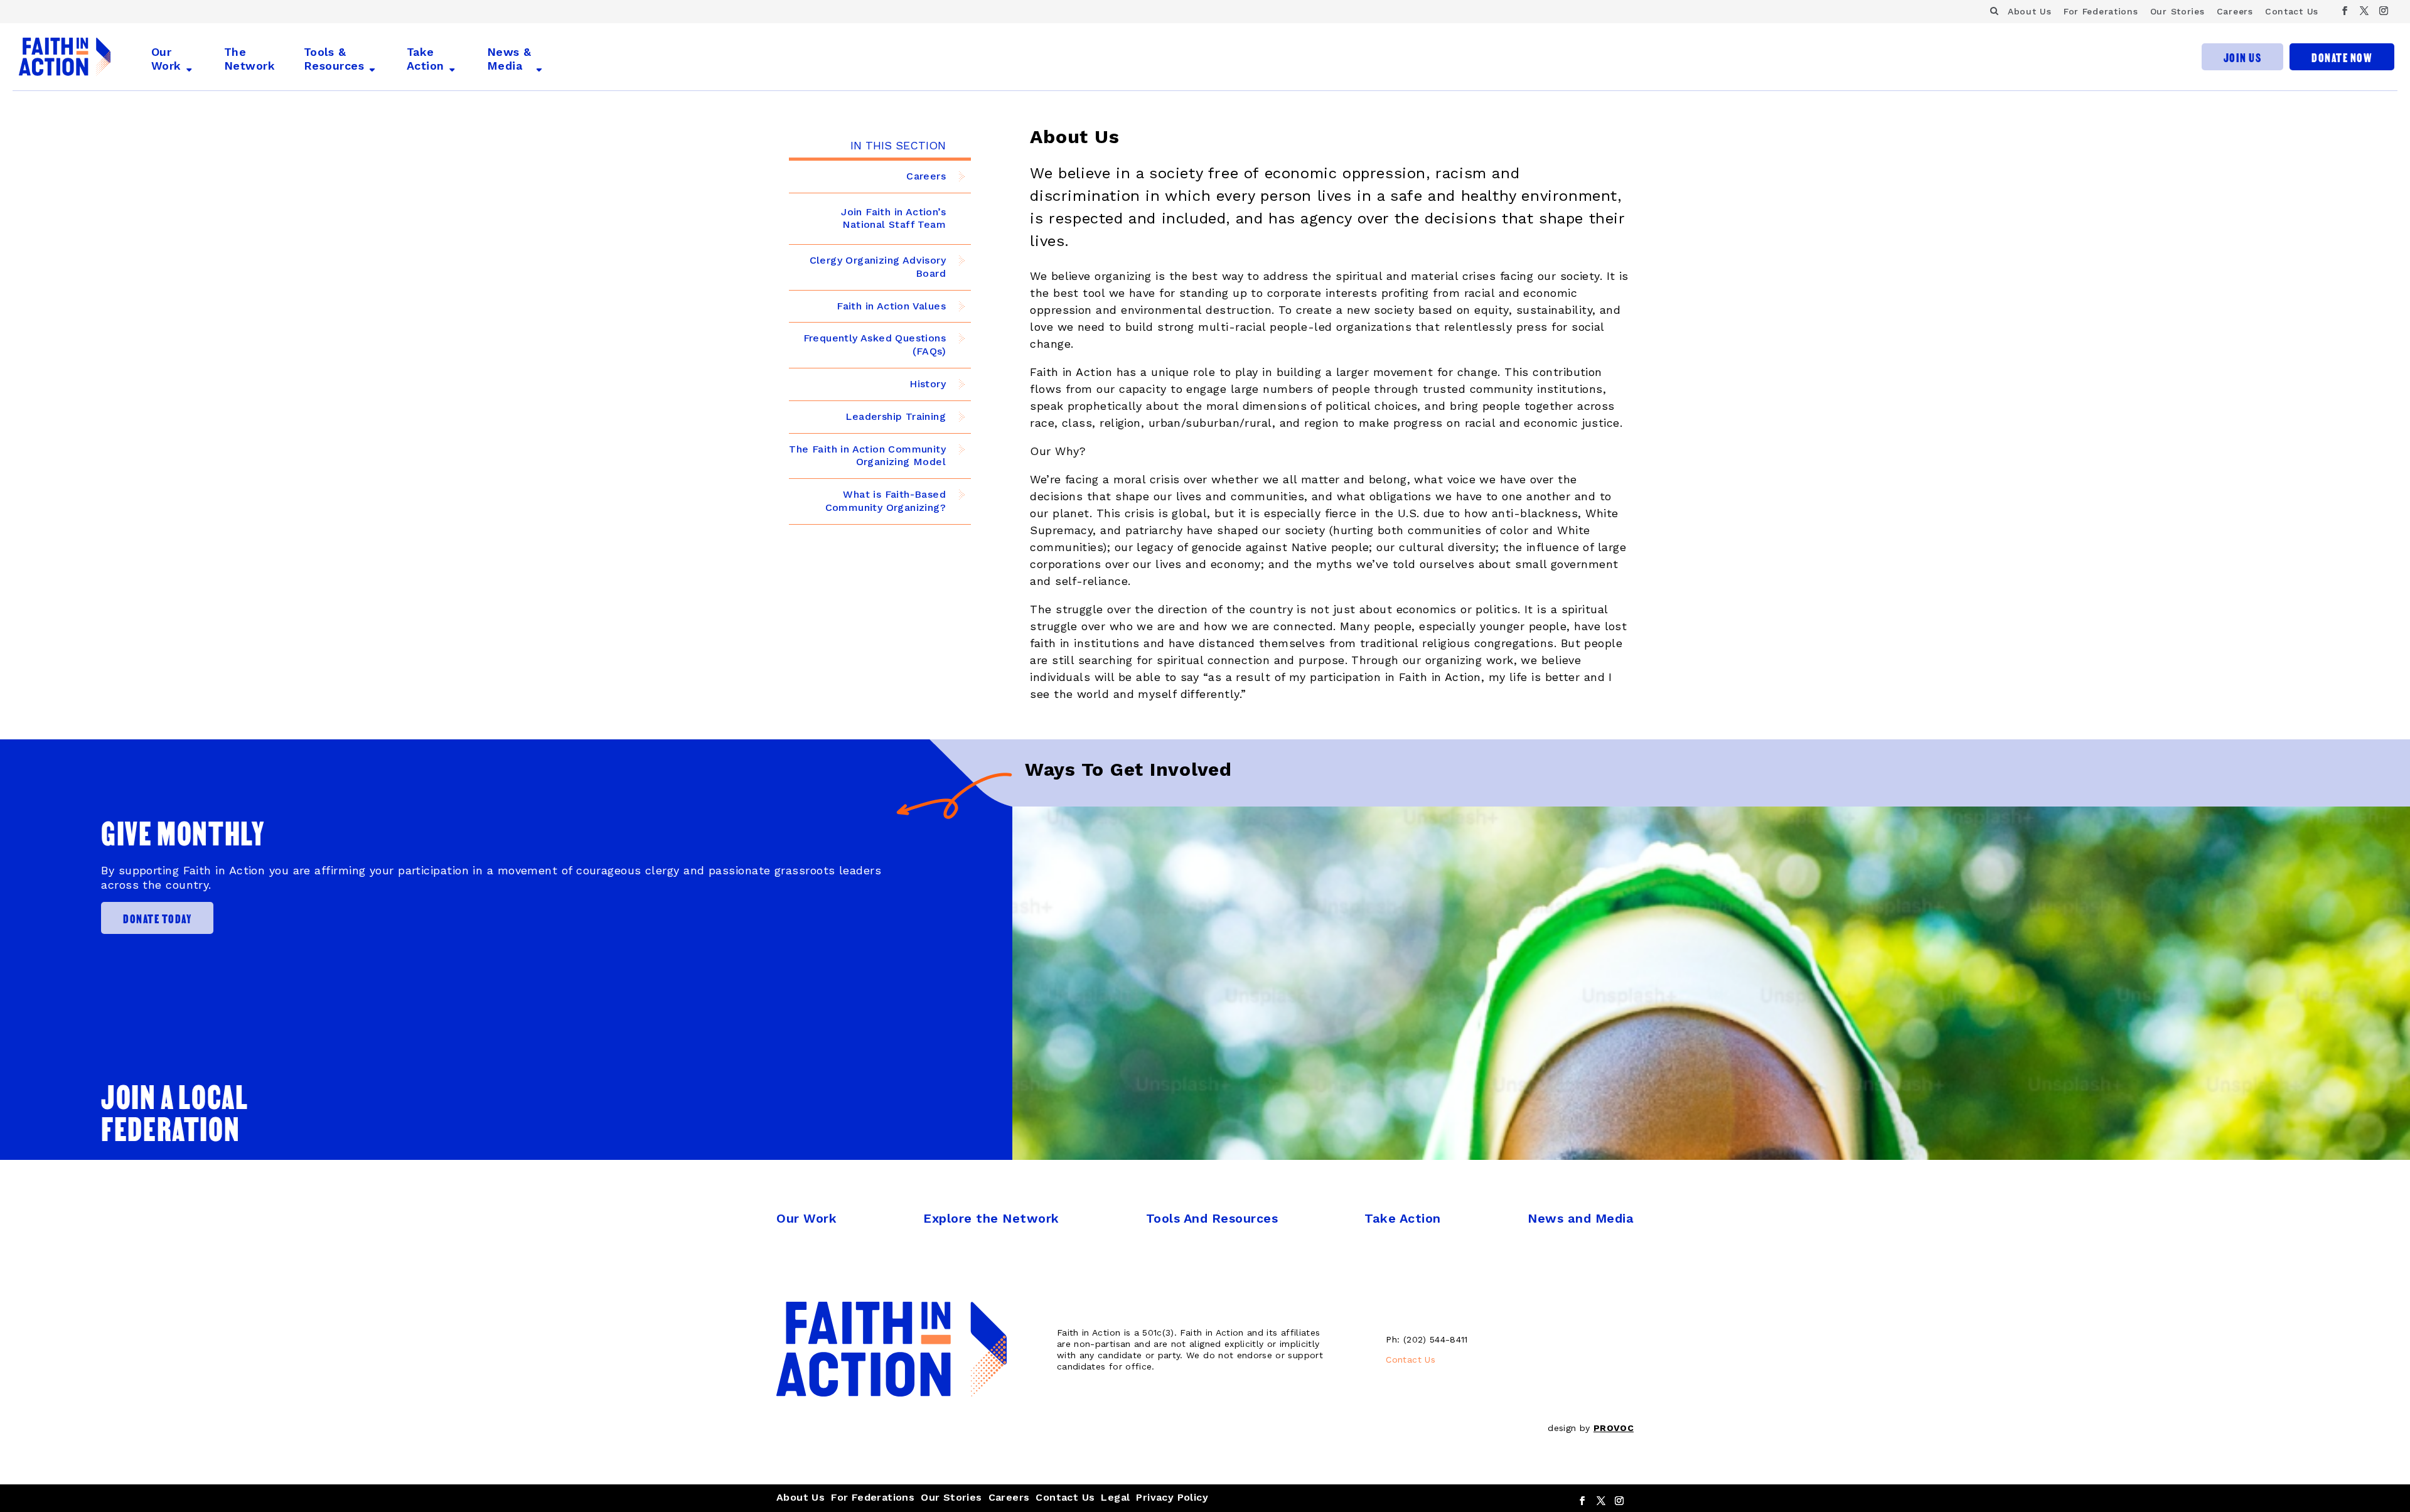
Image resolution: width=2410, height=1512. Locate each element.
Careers (2235, 11)
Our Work (166, 59)
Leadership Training (896, 416)
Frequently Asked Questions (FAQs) (875, 345)
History (928, 384)
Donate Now (2342, 57)
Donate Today (157, 918)
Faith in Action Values (891, 306)
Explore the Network (991, 1218)
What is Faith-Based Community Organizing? (886, 501)
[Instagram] (2384, 11)
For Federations (2101, 11)
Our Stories (2177, 11)
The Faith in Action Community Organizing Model (867, 456)
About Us (2030, 11)
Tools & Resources (334, 59)
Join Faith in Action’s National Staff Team (893, 218)
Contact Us (2292, 11)
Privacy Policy (1172, 1497)
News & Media (509, 59)
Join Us (2243, 57)
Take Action (426, 59)
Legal (1115, 1497)
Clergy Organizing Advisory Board (878, 267)
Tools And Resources (1212, 1218)
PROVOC (1614, 1428)
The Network (249, 59)
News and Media (1581, 1218)
